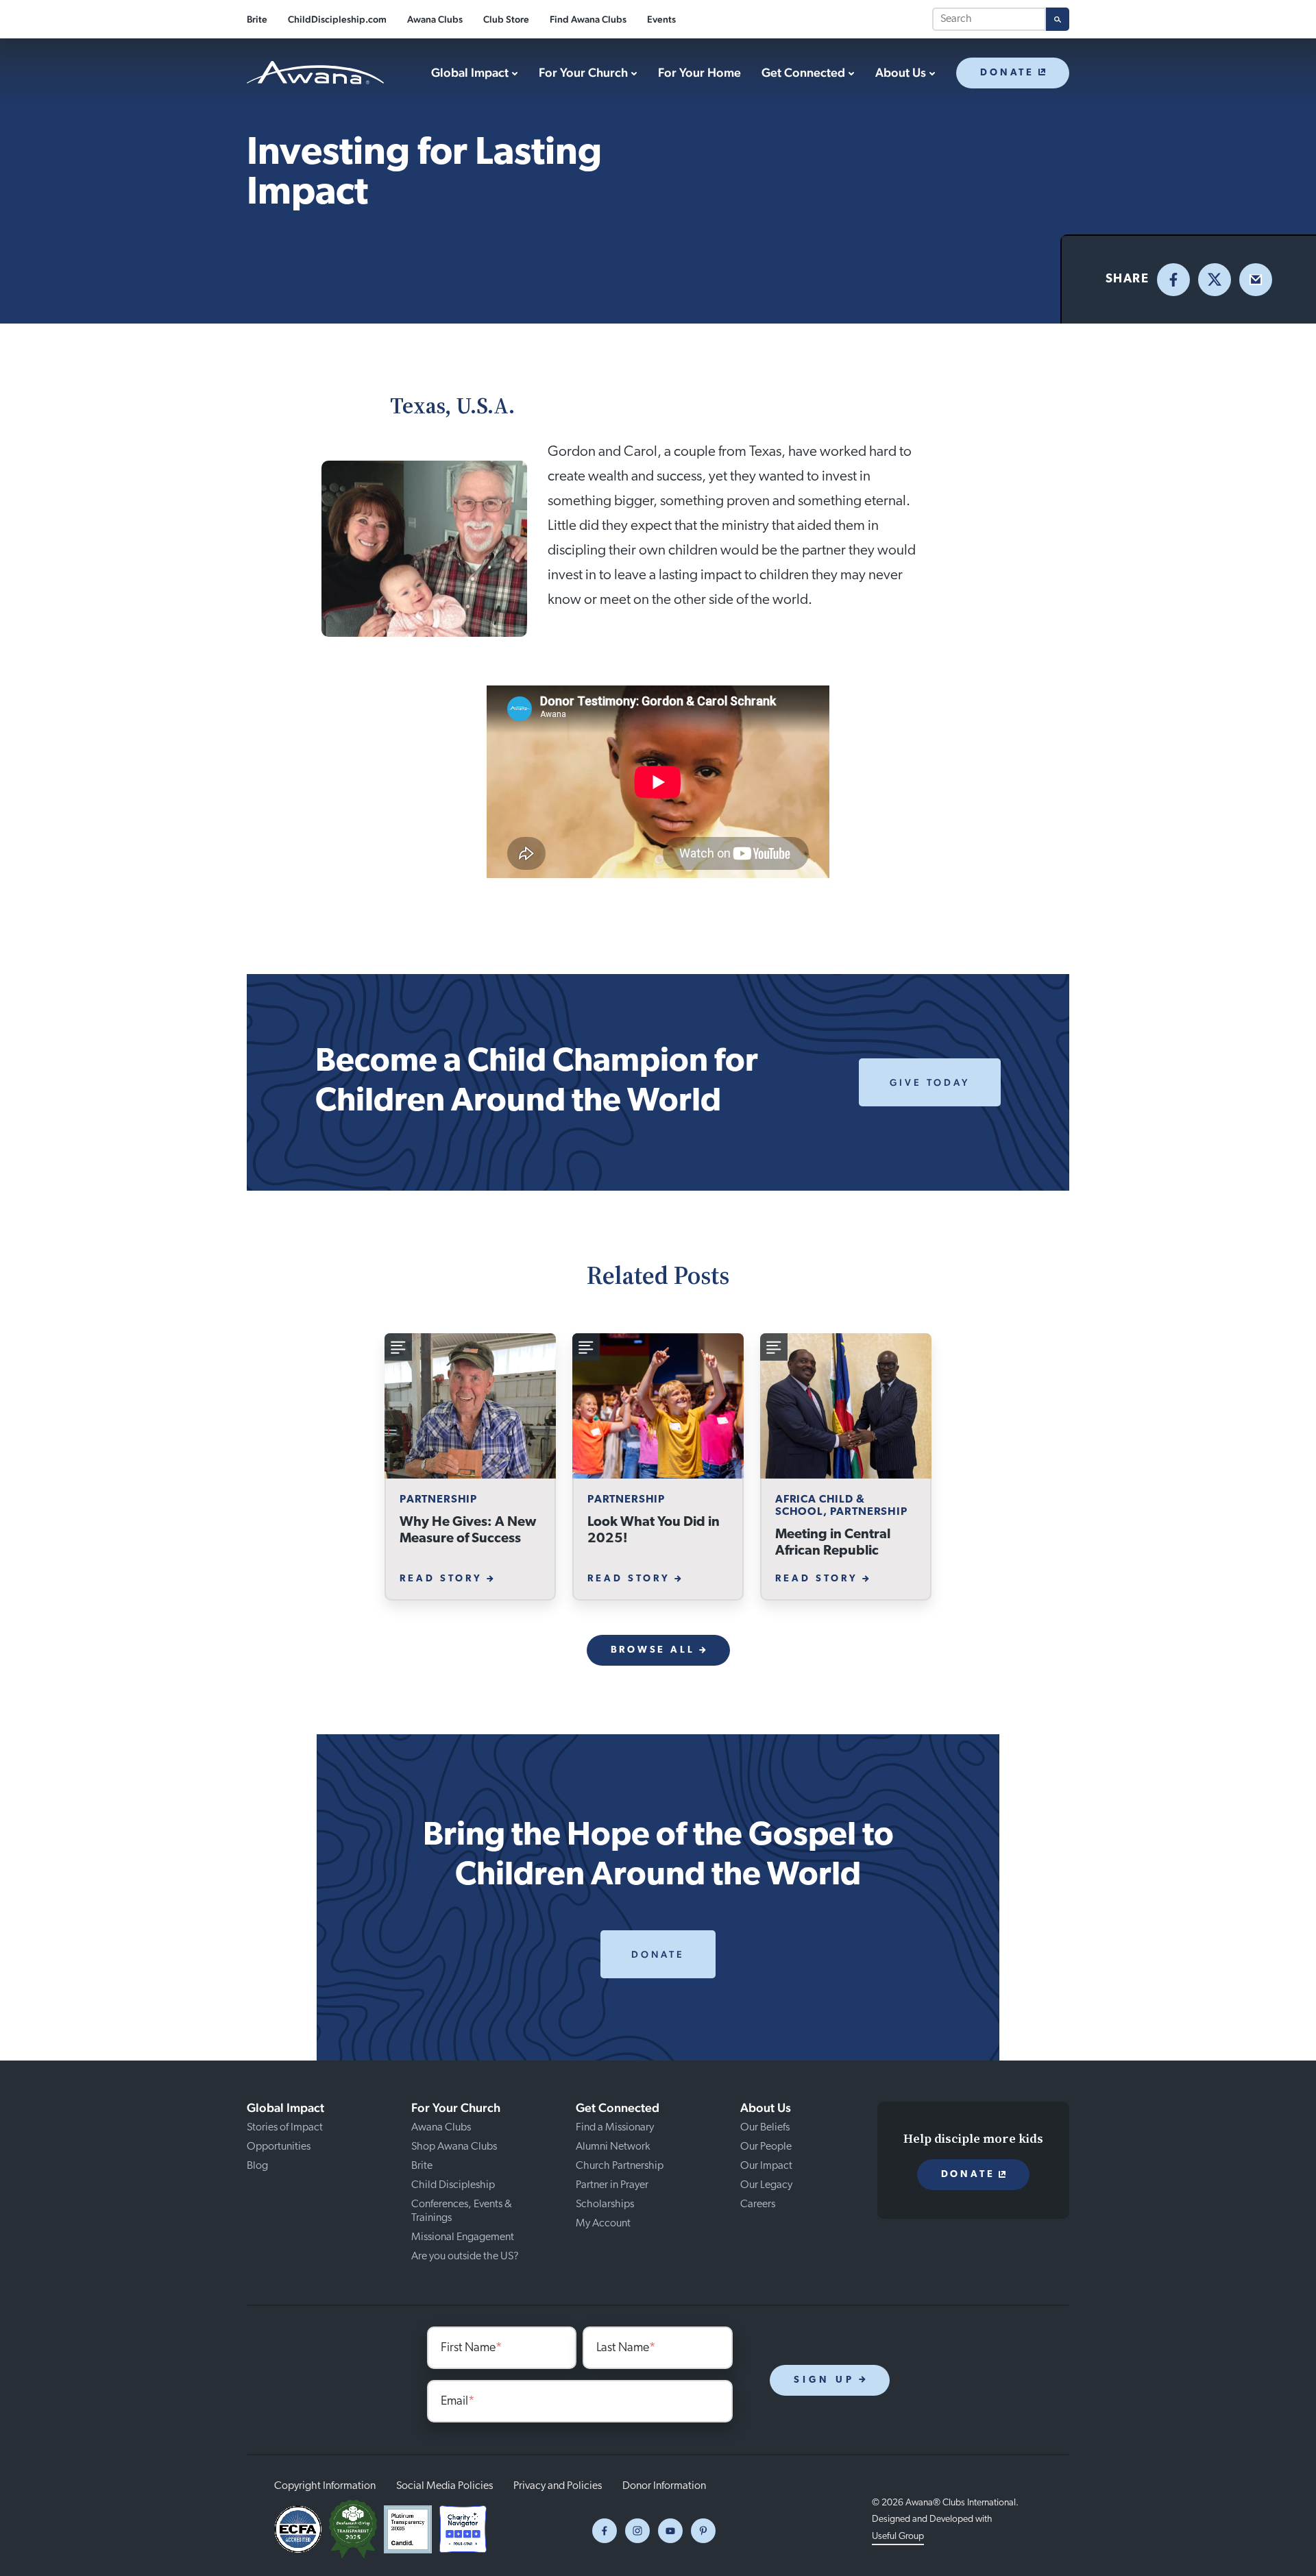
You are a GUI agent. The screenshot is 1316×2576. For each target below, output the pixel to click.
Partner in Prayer (612, 2185)
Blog (257, 2166)
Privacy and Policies (558, 2486)
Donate (658, 1954)
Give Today (930, 1082)
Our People (766, 2147)
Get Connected (805, 73)
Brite (257, 19)
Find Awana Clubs (588, 19)
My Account (603, 2224)
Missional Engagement (463, 2237)
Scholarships (605, 2204)
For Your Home (699, 73)
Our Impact (766, 2166)
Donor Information (664, 2486)
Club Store (506, 19)
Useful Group (898, 2537)
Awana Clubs (435, 19)
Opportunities (279, 2147)
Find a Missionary (615, 2128)
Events (661, 19)
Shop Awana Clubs (454, 2147)
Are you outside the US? (465, 2257)
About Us (902, 73)
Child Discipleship (453, 2185)
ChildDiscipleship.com (337, 19)
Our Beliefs (765, 2128)
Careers (758, 2204)
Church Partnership (620, 2166)
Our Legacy (766, 2185)
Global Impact (471, 73)
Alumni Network (613, 2147)
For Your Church (585, 73)
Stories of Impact (285, 2128)
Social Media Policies (444, 2486)
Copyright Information (325, 2486)
